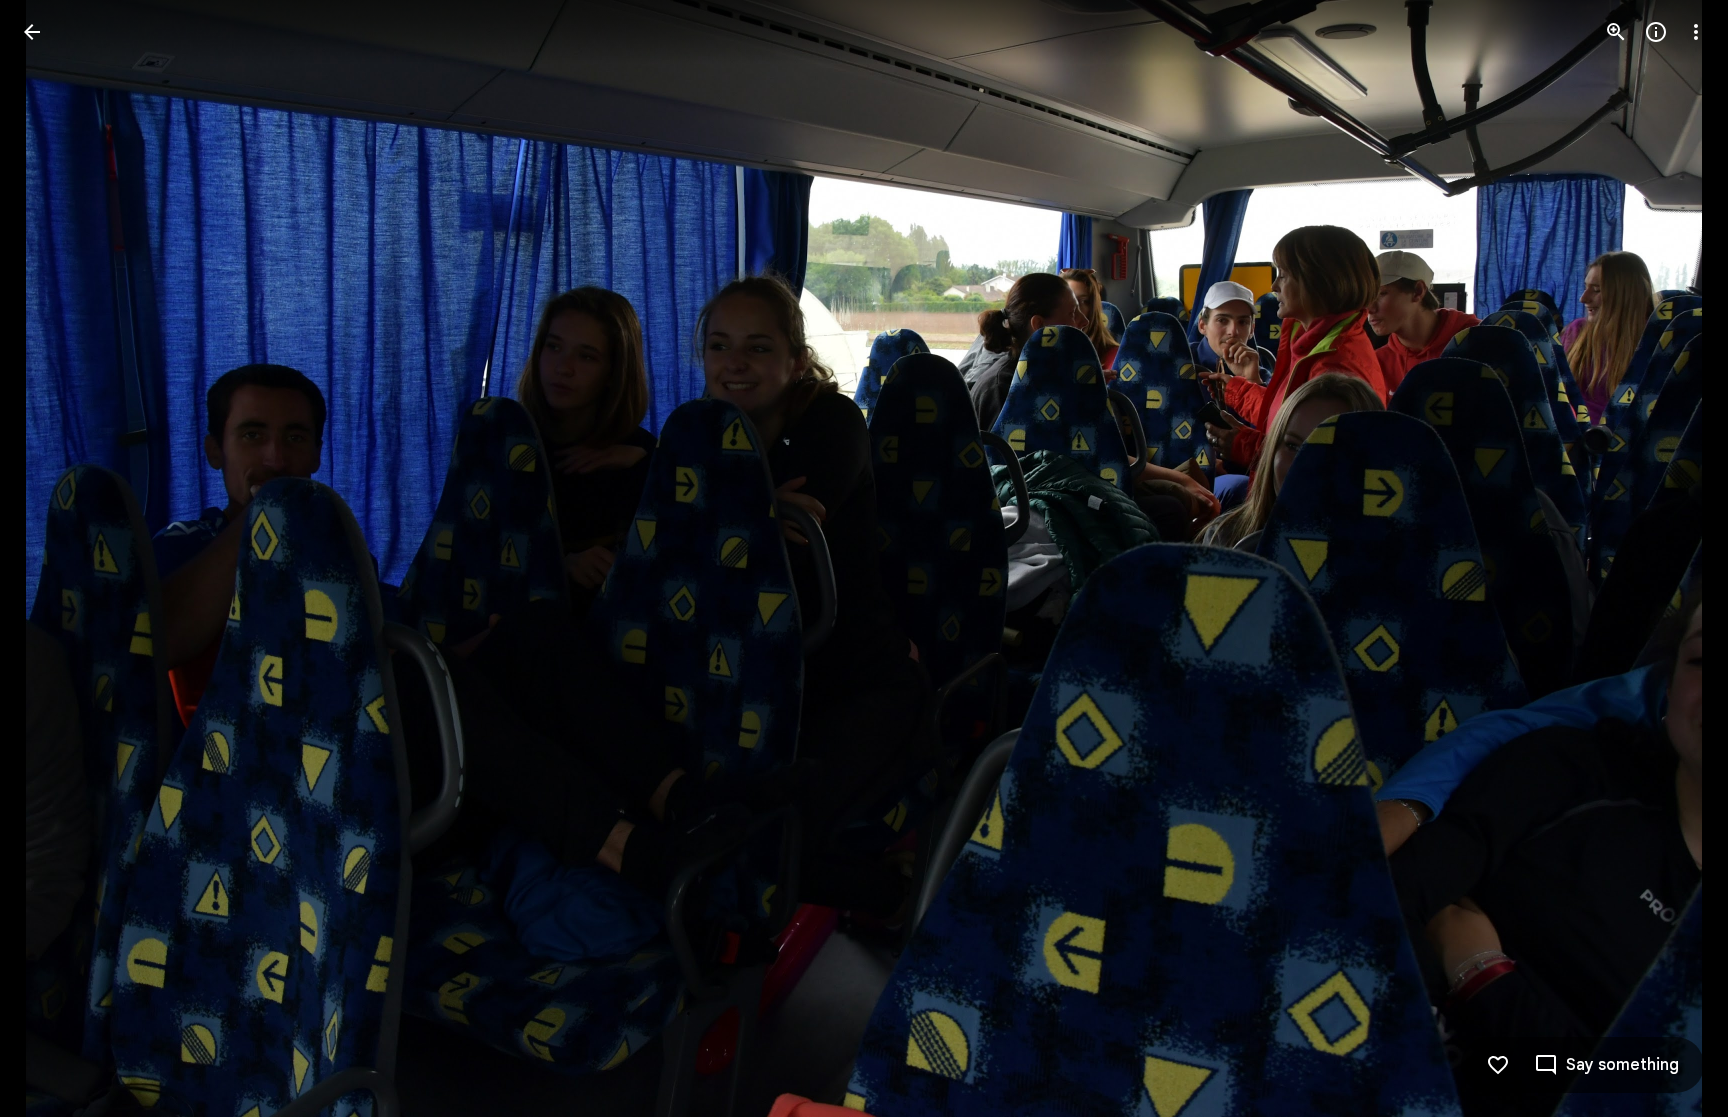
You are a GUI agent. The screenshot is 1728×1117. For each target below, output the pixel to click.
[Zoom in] (1616, 32)
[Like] (1498, 1065)
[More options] (1696, 32)
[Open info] (1656, 32)
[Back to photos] (32, 32)
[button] (56, 559)
